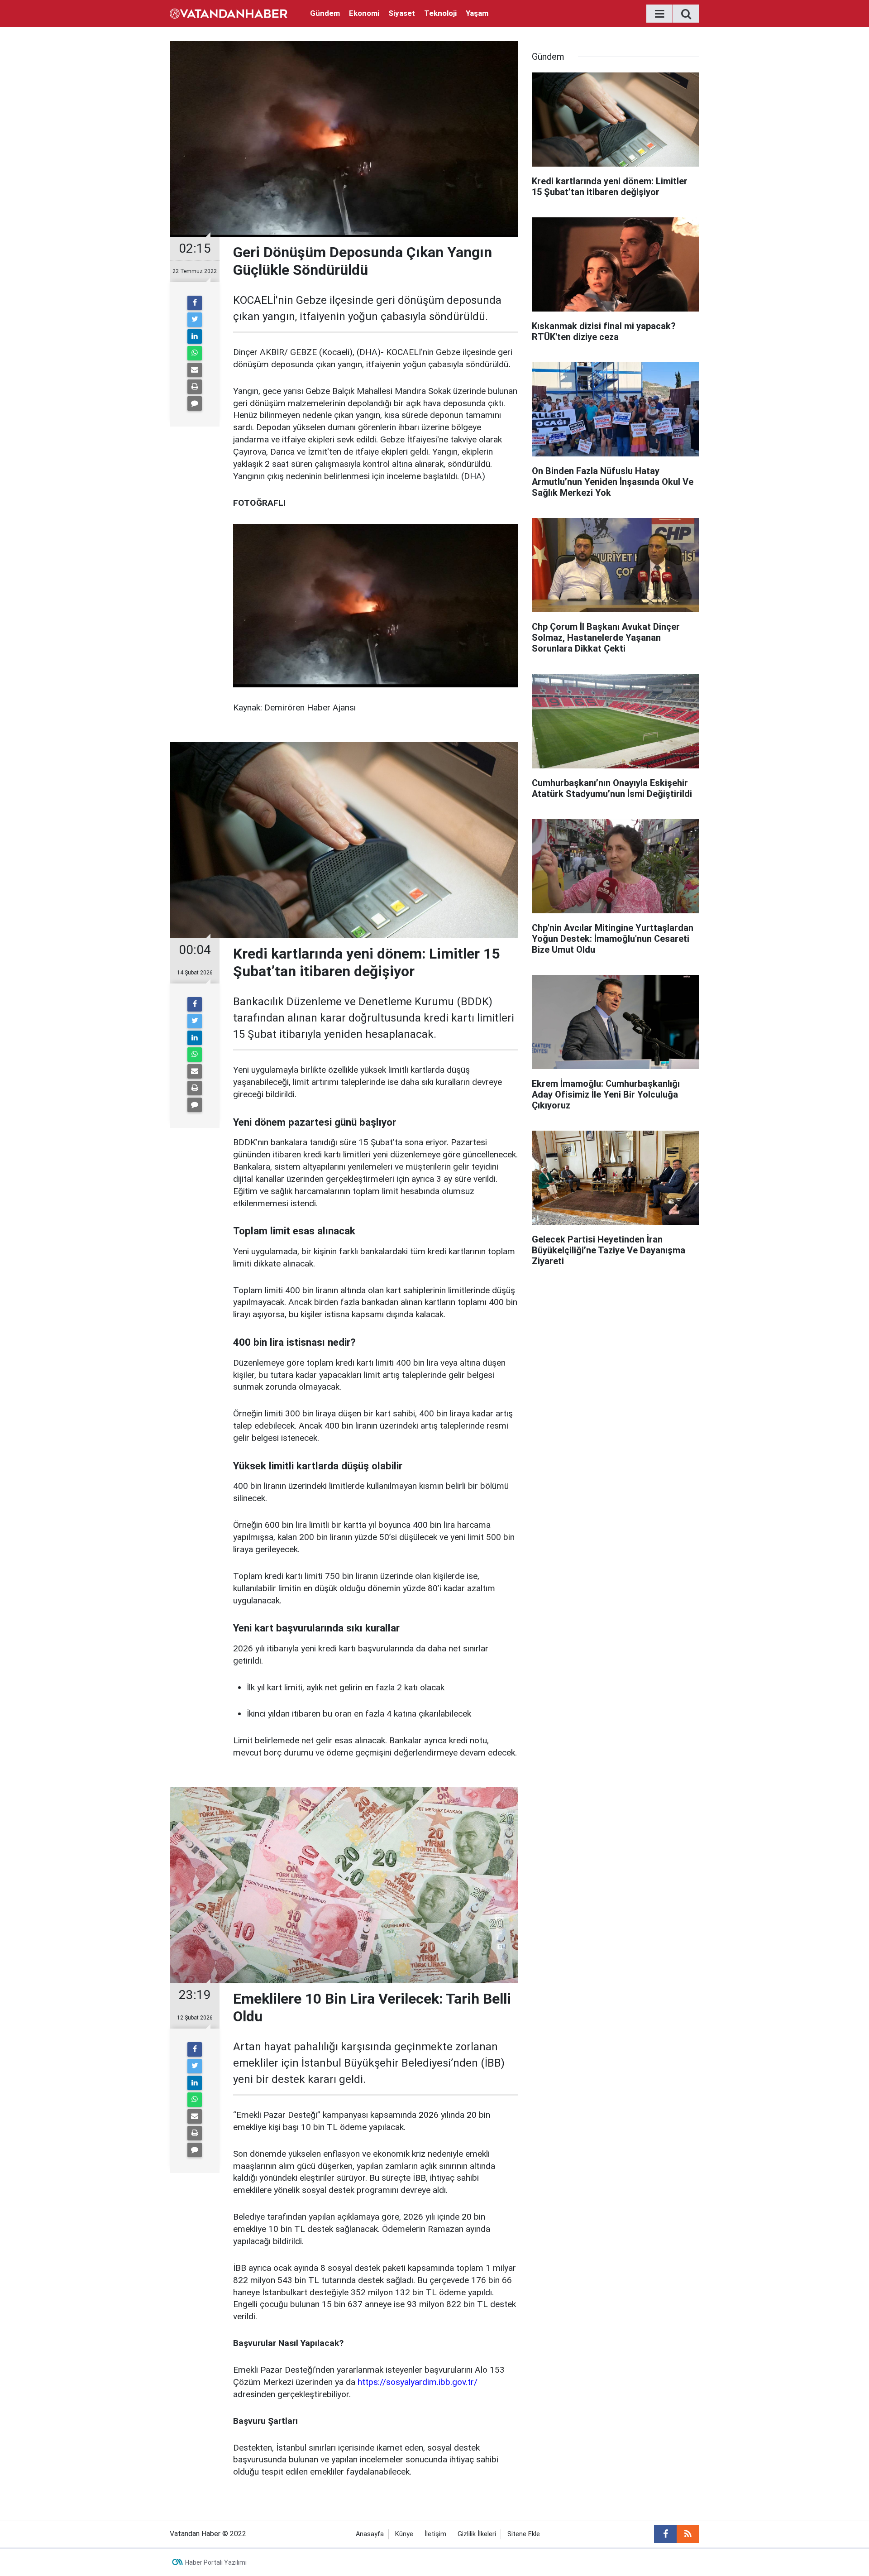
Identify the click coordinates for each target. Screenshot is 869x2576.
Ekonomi (364, 13)
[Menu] (659, 14)
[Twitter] (195, 320)
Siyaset (402, 13)
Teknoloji (440, 13)
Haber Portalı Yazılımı (216, 2562)
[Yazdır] (195, 387)
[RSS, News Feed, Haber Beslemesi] (688, 2534)
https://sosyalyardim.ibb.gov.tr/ (418, 2382)
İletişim (435, 2534)
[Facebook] (195, 303)
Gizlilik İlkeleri (477, 2534)
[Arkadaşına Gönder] (195, 370)
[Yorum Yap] (195, 403)
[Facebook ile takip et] (665, 2534)
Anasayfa (370, 2534)
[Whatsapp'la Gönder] (195, 353)
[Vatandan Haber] (229, 13)
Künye (404, 2534)
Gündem (325, 13)
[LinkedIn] (195, 336)
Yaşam (477, 13)
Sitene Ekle (524, 2534)
